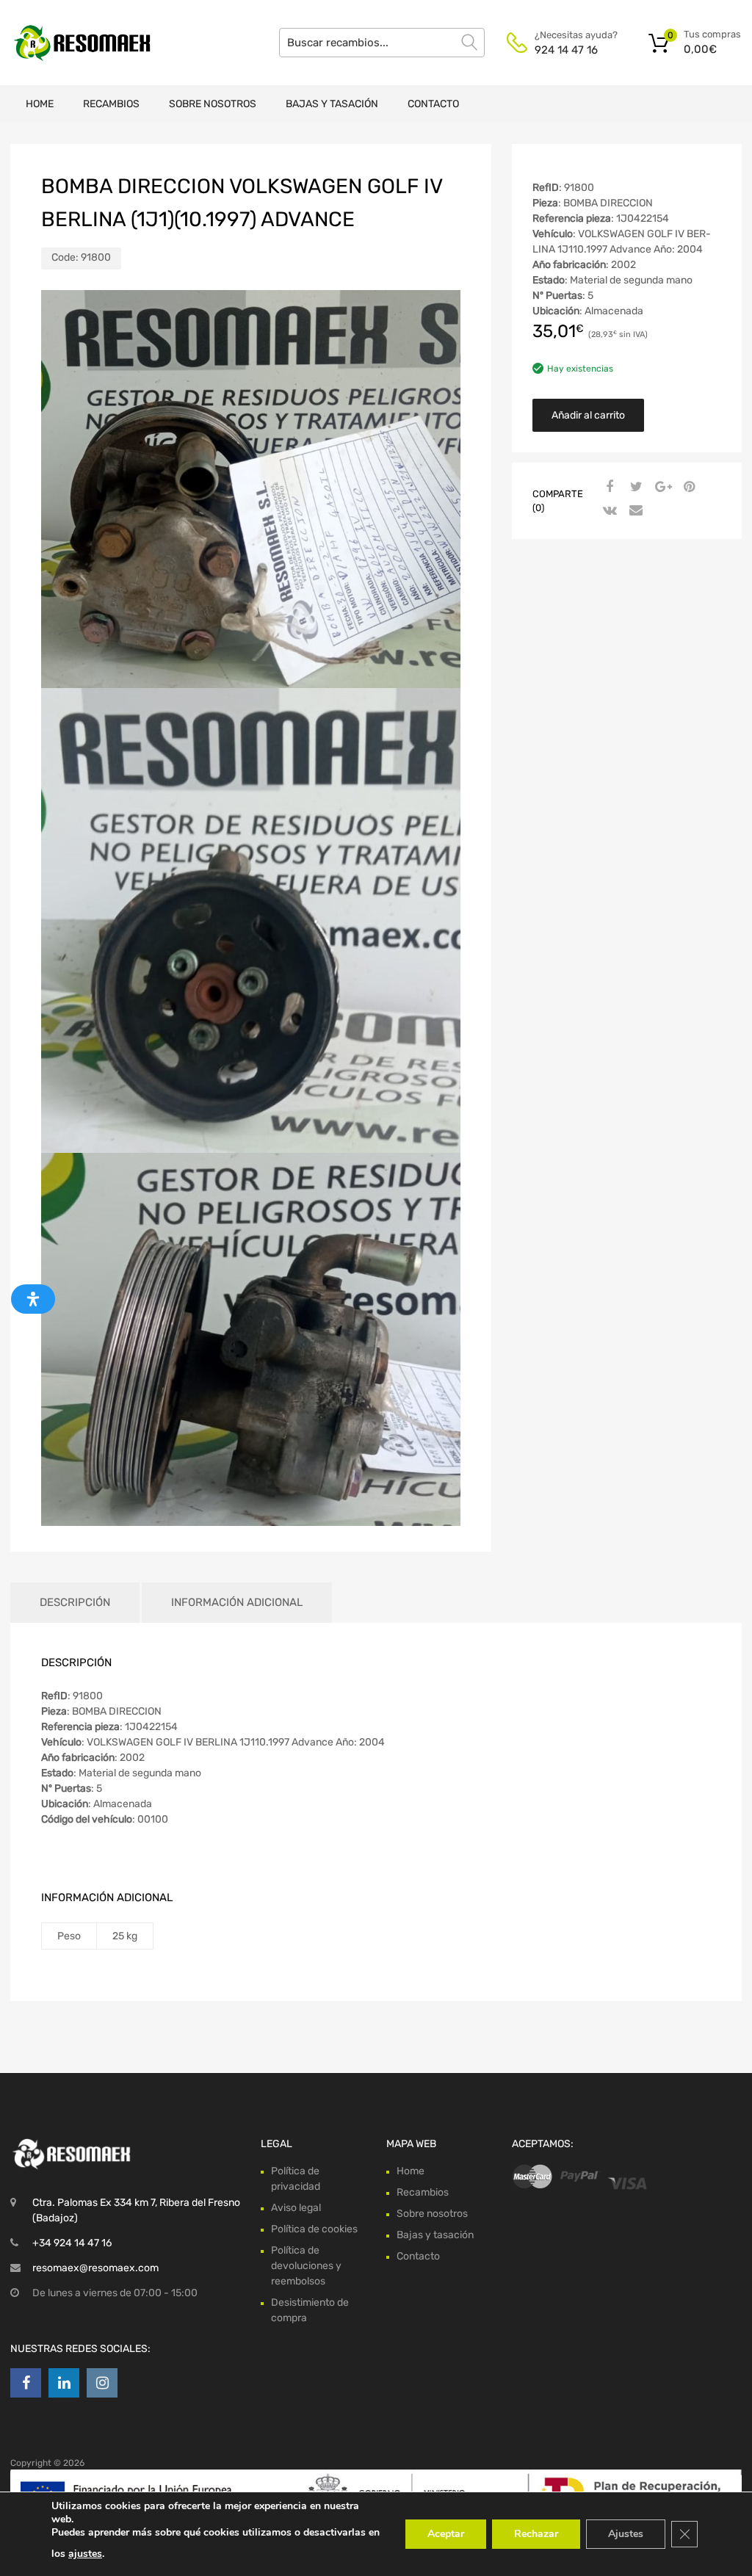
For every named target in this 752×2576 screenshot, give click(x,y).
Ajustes (626, 2534)
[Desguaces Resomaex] (73, 43)
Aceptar (446, 2534)
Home (40, 104)
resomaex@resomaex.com (95, 2268)
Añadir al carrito (588, 415)
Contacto (433, 104)
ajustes (85, 2554)
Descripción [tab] (75, 1602)
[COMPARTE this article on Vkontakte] (608, 511)
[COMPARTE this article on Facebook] (608, 488)
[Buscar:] (382, 43)
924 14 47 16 (566, 50)
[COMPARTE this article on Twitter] (634, 488)
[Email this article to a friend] (634, 511)
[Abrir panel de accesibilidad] (33, 1299)
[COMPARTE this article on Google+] (661, 488)
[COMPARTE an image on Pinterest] (687, 488)
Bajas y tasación (332, 104)
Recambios (111, 104)
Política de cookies (314, 2229)
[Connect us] (26, 2383)
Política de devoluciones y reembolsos (306, 2266)
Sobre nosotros (213, 104)
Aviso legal (296, 2208)
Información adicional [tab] (237, 1602)
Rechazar (536, 2534)
